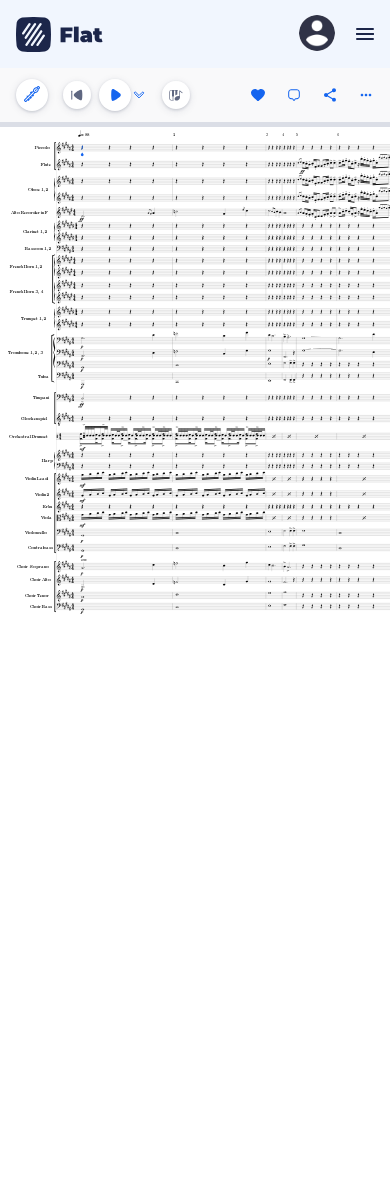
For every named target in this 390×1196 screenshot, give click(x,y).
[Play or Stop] (115, 95)
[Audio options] (139, 95)
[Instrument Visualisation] (176, 95)
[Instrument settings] (32, 95)
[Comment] (294, 95)
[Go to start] (77, 95)
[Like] (258, 95)
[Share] (330, 95)
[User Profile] (317, 34)
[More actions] (366, 95)
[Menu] (362, 34)
